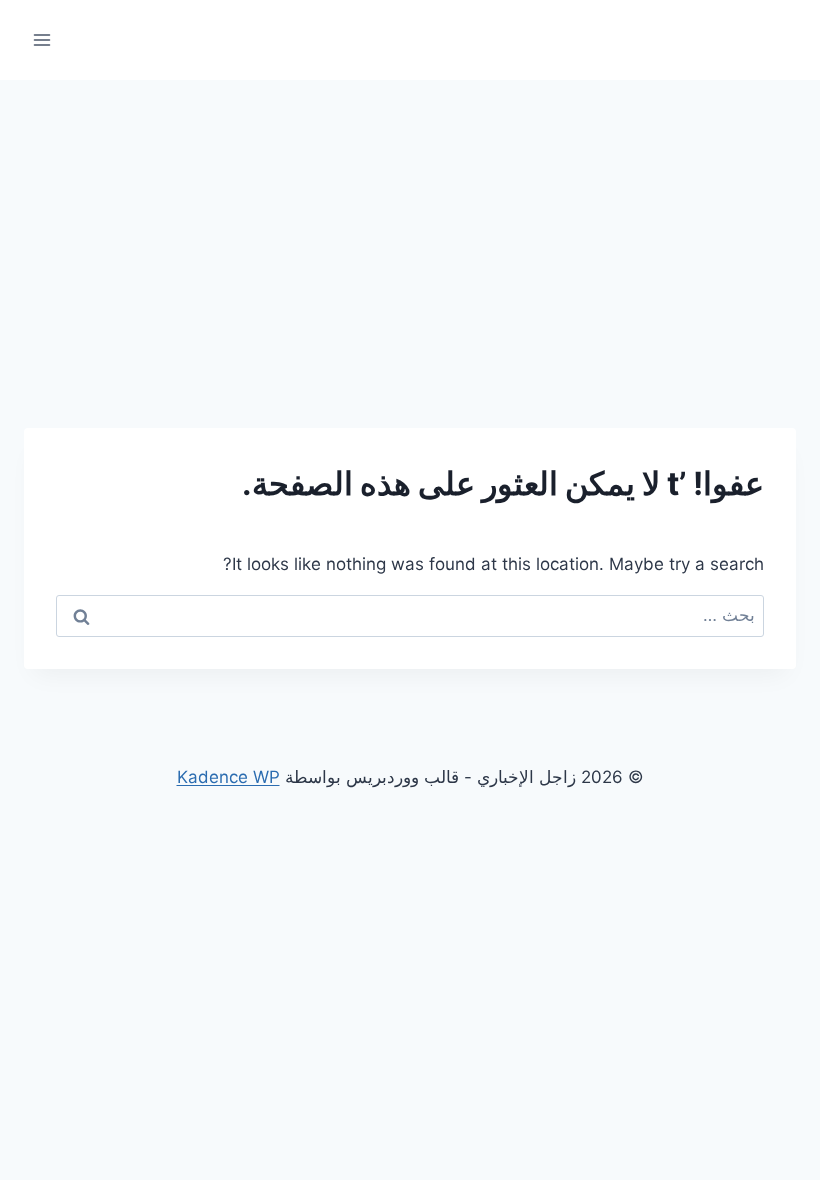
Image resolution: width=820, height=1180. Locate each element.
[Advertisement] (410, 230)
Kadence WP (228, 777)
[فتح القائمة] (42, 39)
